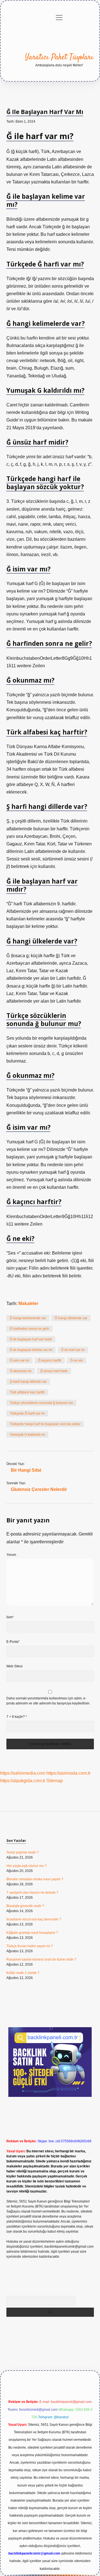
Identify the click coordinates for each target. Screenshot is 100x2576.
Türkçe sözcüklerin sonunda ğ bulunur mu (41, 1403)
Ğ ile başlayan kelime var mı (31, 1350)
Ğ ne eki (77, 1360)
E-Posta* (13, 1642)
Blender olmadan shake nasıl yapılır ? (35, 1879)
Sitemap (55, 1781)
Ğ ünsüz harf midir (54, 1371)
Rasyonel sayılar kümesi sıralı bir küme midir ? (41, 1959)
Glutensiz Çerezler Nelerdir (39, 1489)
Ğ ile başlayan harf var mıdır (31, 1339)
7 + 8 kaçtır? (17, 1717)
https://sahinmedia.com (23, 1773)
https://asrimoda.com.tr (68, 1773)
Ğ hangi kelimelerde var (28, 1318)
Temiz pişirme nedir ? (22, 1852)
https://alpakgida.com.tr (23, 1781)
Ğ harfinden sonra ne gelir (29, 1329)
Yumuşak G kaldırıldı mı (27, 1435)
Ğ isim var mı (19, 1360)
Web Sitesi (14, 1666)
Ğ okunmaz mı (21, 1371)
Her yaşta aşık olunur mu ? (27, 1866)
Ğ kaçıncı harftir (50, 1360)
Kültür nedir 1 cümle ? (23, 1973)
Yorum (11, 1555)
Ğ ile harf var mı (73, 1350)
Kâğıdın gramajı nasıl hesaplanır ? (32, 1933)
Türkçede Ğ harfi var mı (27, 1413)
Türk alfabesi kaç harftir (27, 1392)
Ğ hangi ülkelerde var (71, 1318)
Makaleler (28, 1303)
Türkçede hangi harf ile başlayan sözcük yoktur (45, 1424)
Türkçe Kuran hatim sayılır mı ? (30, 1946)
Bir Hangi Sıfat (26, 1470)
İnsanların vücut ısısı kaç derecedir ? (34, 1919)
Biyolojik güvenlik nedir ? (25, 1906)
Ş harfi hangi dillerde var (28, 1382)
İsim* (10, 1617)
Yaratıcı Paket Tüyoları (59, 57)
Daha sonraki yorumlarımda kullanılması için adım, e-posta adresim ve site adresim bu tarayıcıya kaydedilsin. (48, 1701)
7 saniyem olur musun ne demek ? (32, 1893)
